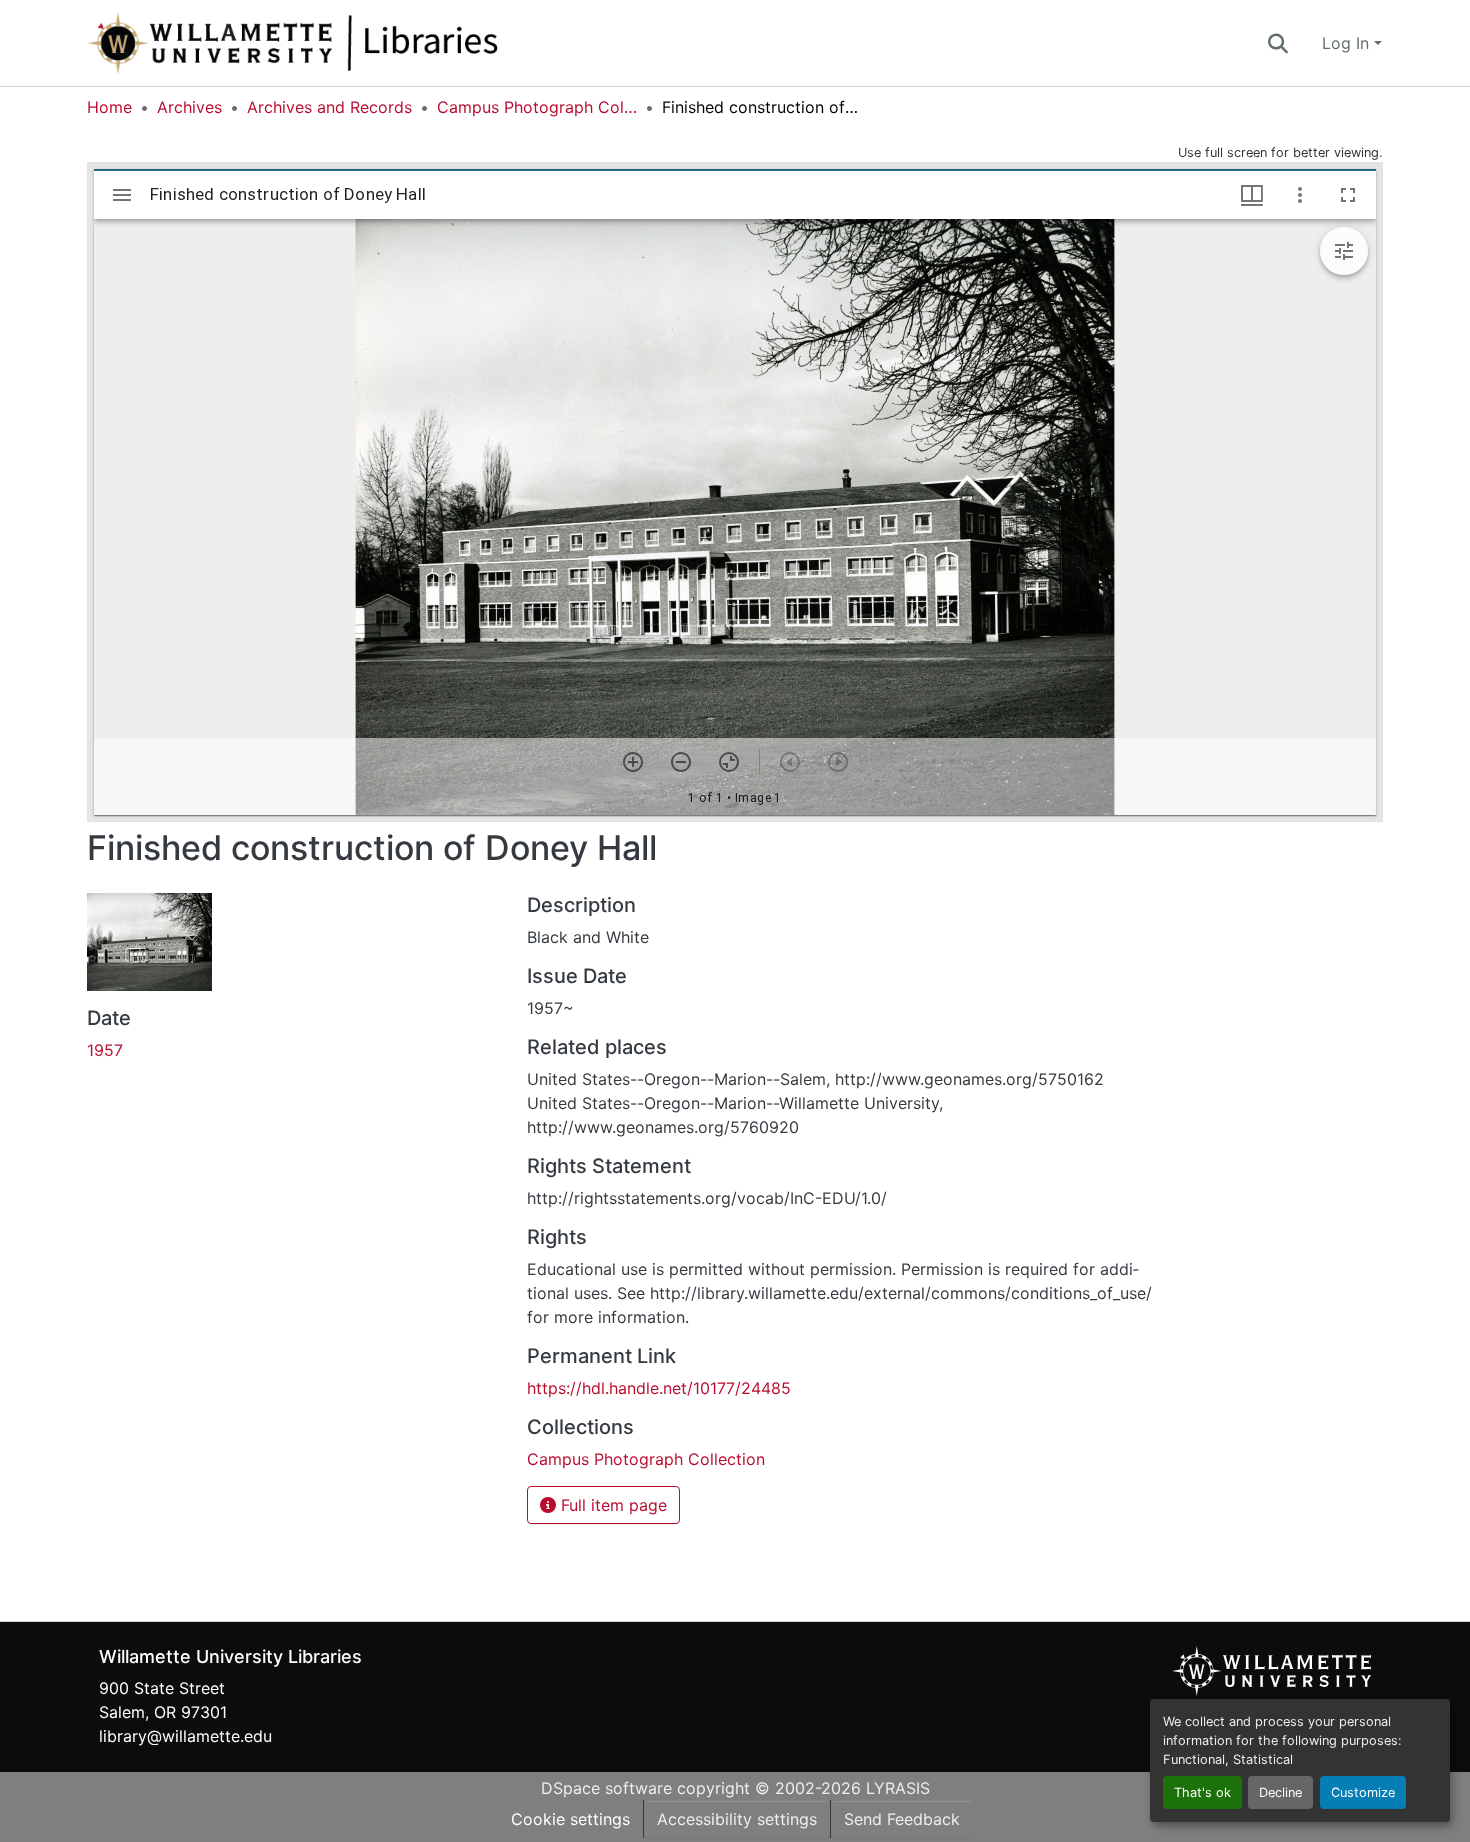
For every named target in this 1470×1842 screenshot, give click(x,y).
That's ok (1202, 1792)
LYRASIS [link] (898, 1788)
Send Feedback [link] (902, 1819)
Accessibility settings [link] (737, 1819)
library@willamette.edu (185, 1736)
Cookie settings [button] (570, 1819)
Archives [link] (189, 107)
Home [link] (109, 107)
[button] (359, 43)
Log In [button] (1348, 43)
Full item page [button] (611, 1505)
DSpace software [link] (606, 1788)
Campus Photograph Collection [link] (537, 107)
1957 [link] (105, 1050)
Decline (1280, 1792)
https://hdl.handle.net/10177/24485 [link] (659, 1388)
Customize (1363, 1792)
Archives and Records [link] (329, 107)
